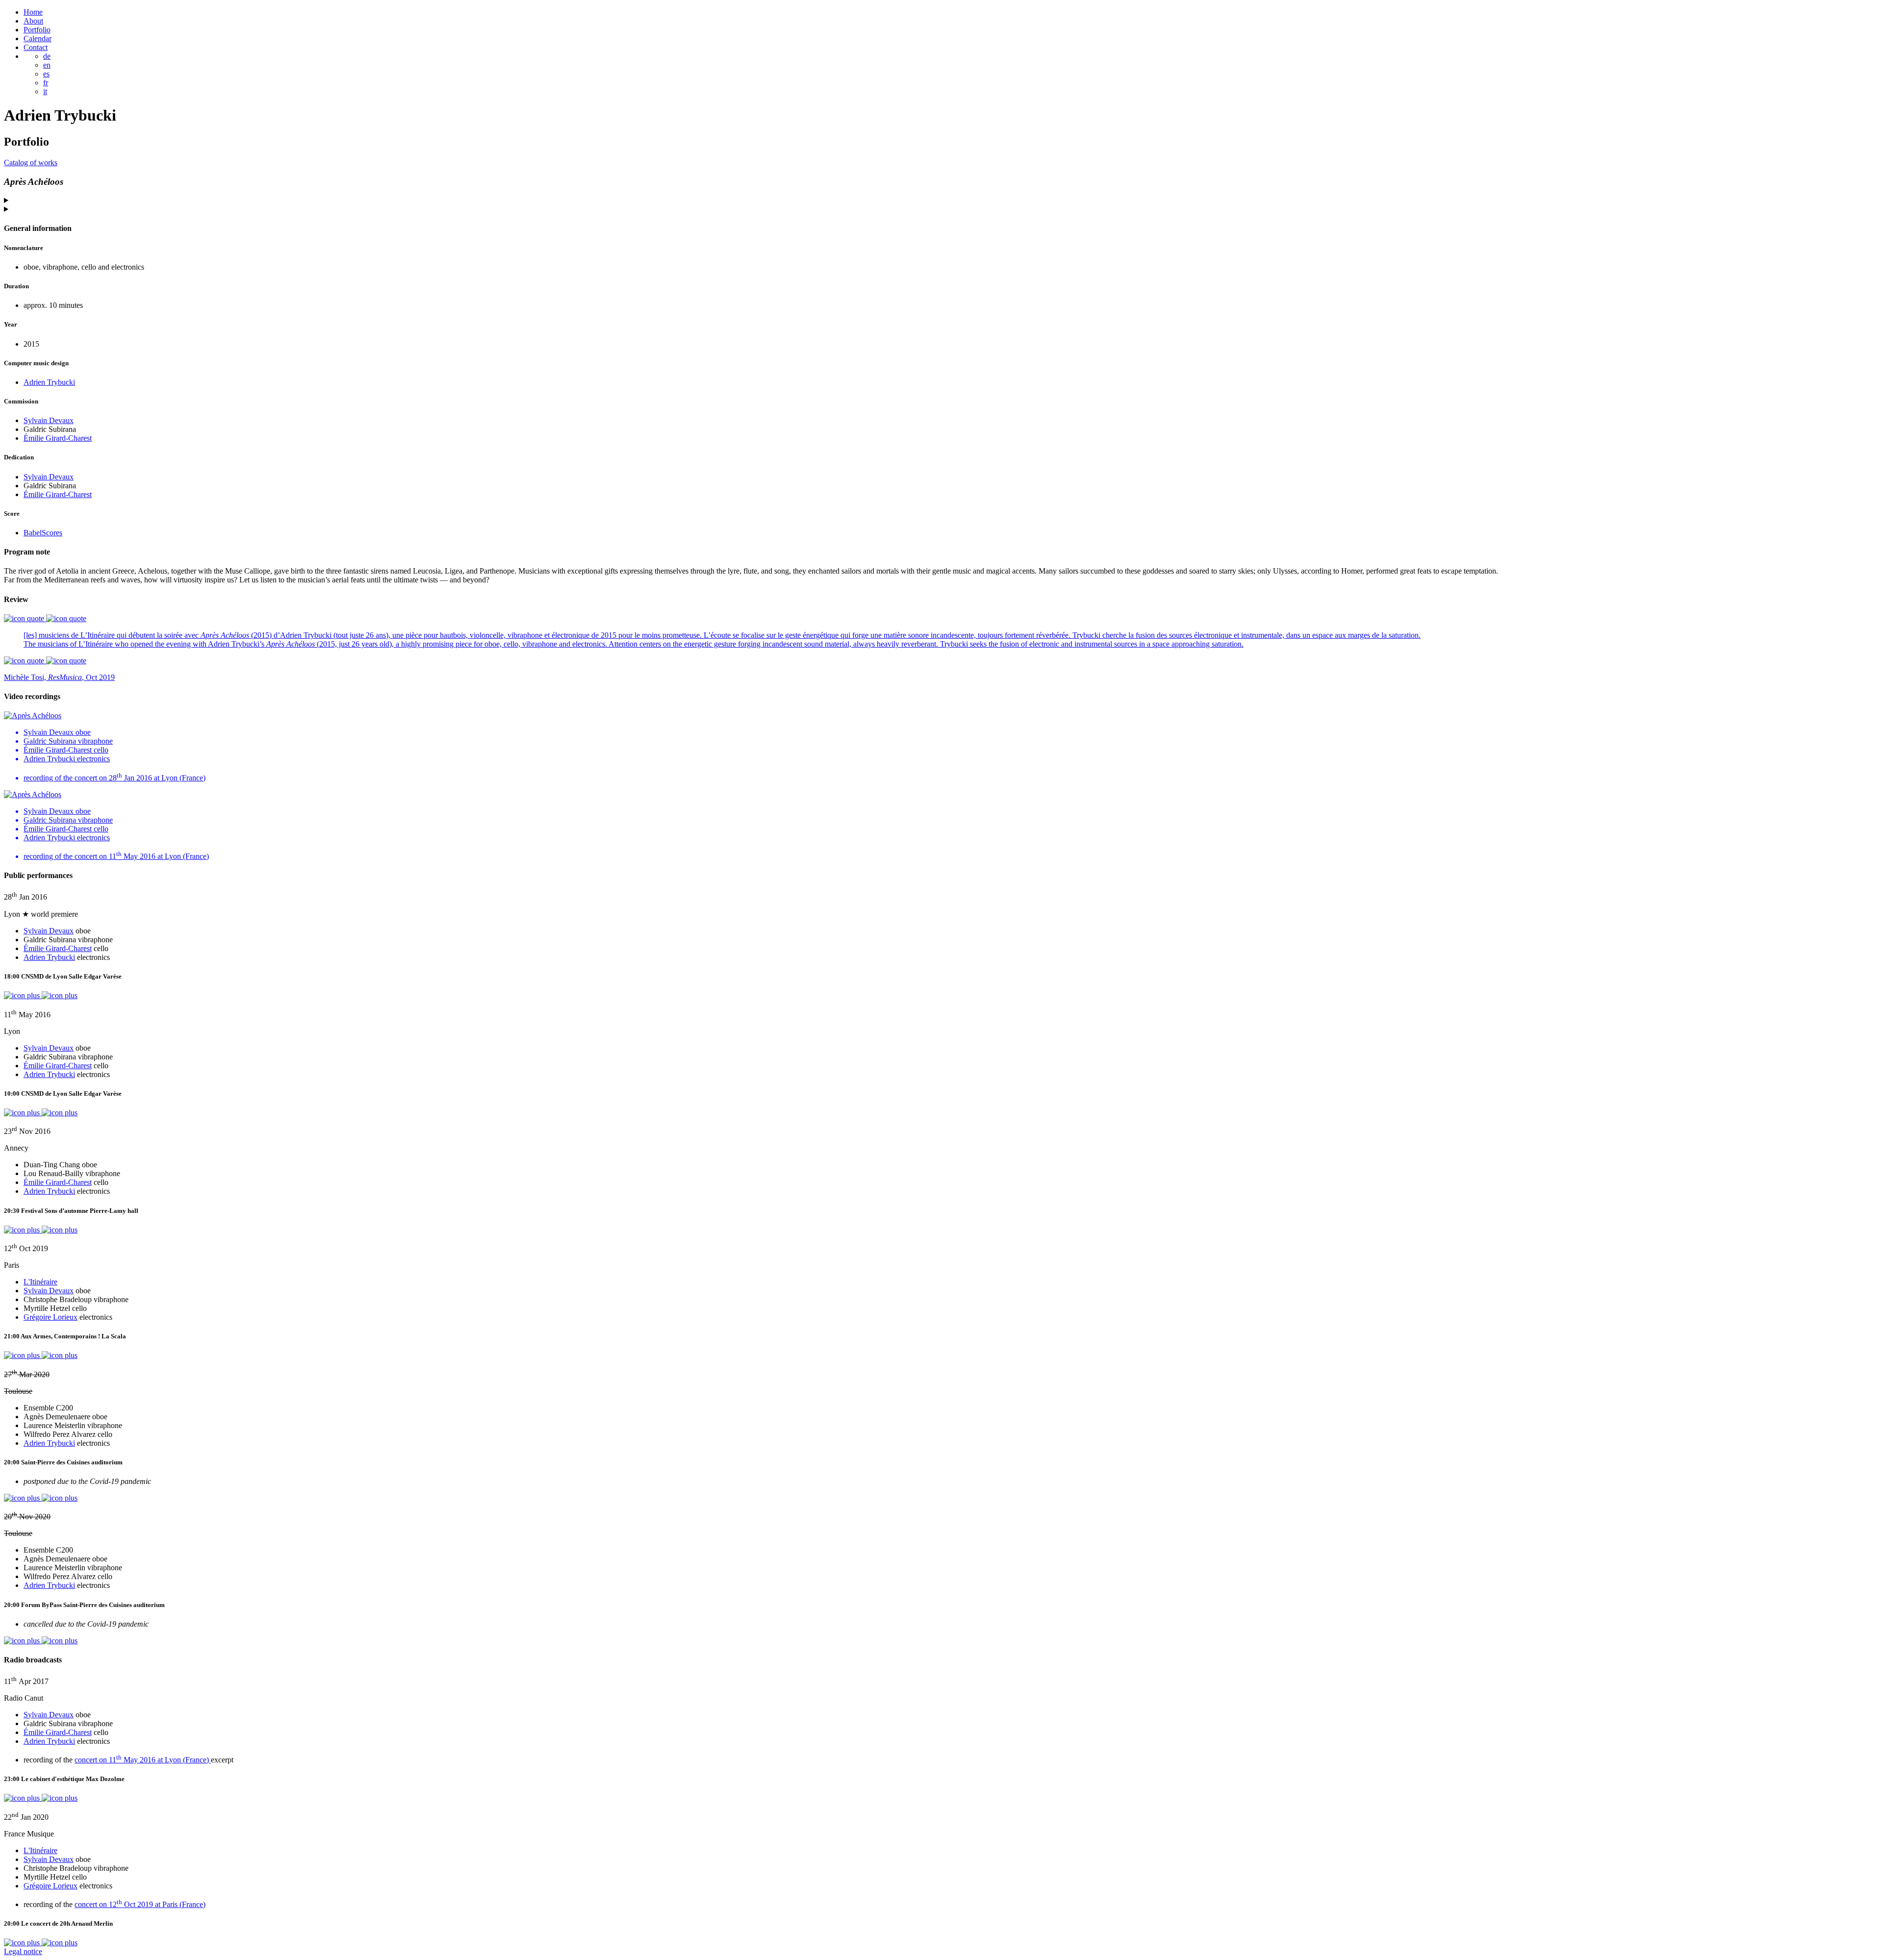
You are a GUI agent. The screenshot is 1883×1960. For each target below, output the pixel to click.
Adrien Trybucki (49, 382)
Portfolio (37, 30)
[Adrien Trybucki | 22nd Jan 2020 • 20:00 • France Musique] (41, 1943)
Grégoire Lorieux (51, 1317)
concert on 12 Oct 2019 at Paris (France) (140, 1904)
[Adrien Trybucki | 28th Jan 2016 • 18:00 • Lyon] (41, 995)
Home (33, 12)
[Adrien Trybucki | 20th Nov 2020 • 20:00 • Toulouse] (41, 1641)
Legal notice (23, 1951)
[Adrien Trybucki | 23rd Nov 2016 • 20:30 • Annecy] (41, 1230)
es (46, 74)
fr (46, 83)
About (33, 21)
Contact (36, 47)
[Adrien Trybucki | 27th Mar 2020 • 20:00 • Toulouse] (41, 1498)
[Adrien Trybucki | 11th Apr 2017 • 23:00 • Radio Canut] (41, 1798)
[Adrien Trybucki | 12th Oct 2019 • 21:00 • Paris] (41, 1355)
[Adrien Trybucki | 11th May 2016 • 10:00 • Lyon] (41, 1113)
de (47, 56)
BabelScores (43, 533)
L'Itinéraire (40, 1282)
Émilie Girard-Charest (58, 438)
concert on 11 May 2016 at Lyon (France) (143, 1760)
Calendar (38, 38)
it (45, 91)
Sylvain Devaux (49, 420)
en (47, 65)
